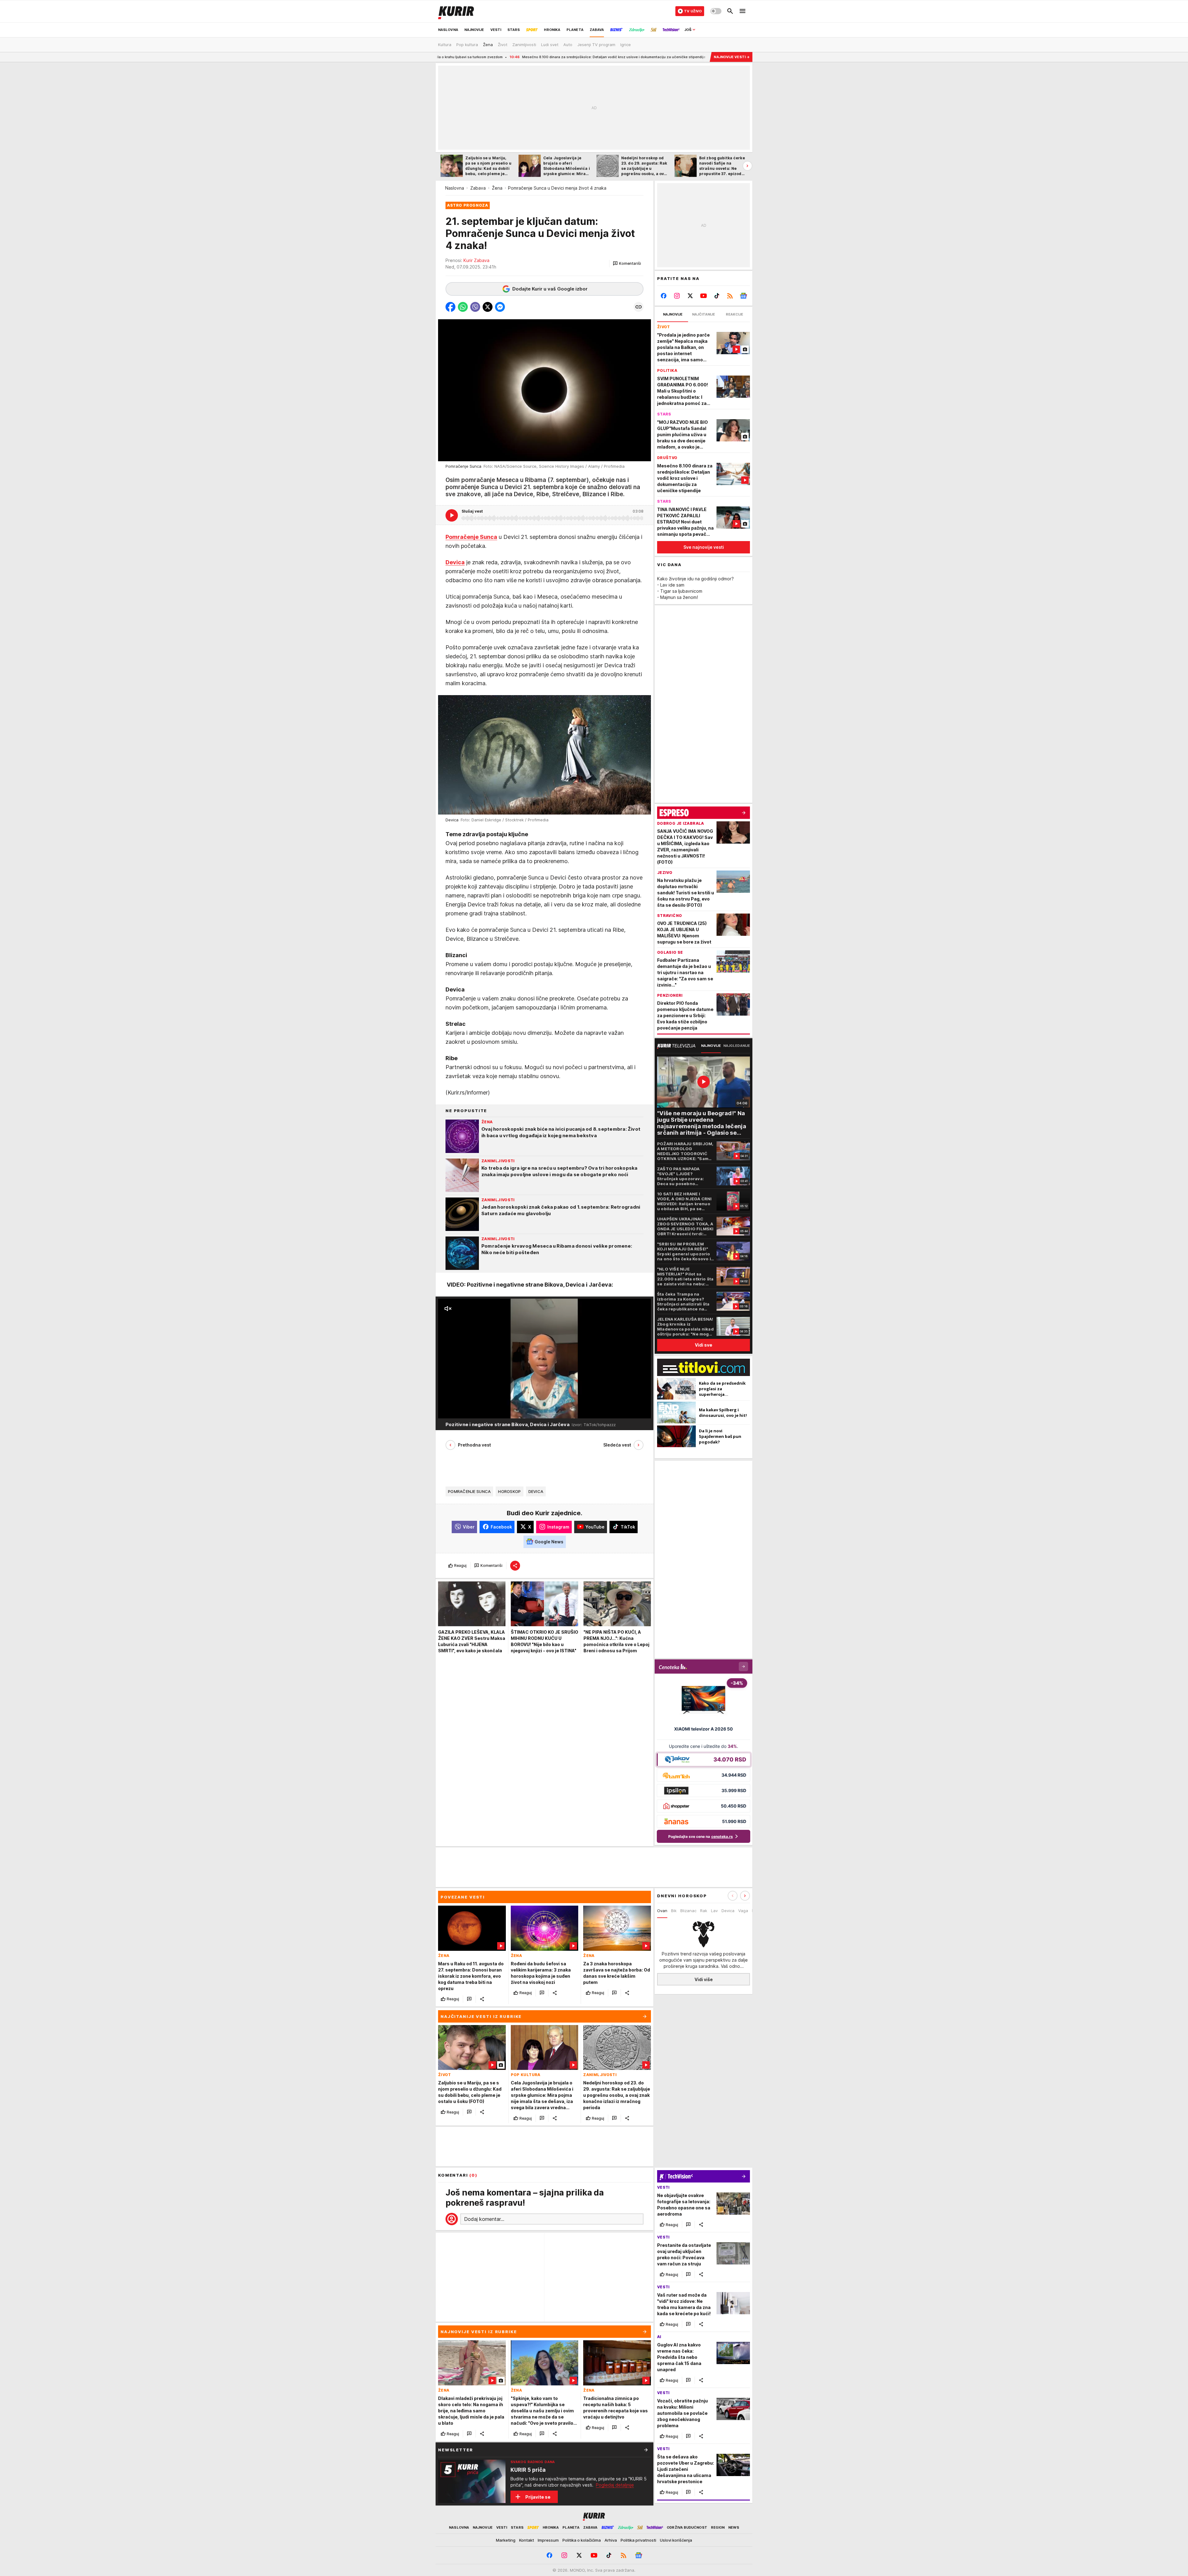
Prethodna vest (474, 1445)
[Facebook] (664, 296)
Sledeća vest (617, 1445)
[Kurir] (456, 11)
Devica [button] (728, 1911)
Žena (497, 188)
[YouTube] (704, 296)
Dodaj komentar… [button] (484, 2219)
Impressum (548, 2540)
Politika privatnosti (638, 2540)
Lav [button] (714, 1911)
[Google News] (743, 296)
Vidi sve (704, 1345)
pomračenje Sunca (469, 1491)
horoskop (509, 1491)
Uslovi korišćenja (676, 2540)
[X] (690, 296)
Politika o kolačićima (582, 2540)
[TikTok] (717, 296)
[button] (627, 264)
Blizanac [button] (688, 1911)
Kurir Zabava (476, 260)
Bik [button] (674, 1911)
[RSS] (730, 296)
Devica (536, 1491)
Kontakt (527, 2540)
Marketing (506, 2540)
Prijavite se (538, 2497)
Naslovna (455, 188)
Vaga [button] (743, 1911)
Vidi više (704, 1979)
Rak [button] (704, 1911)
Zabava (478, 188)
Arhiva (611, 2540)
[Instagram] (677, 296)
